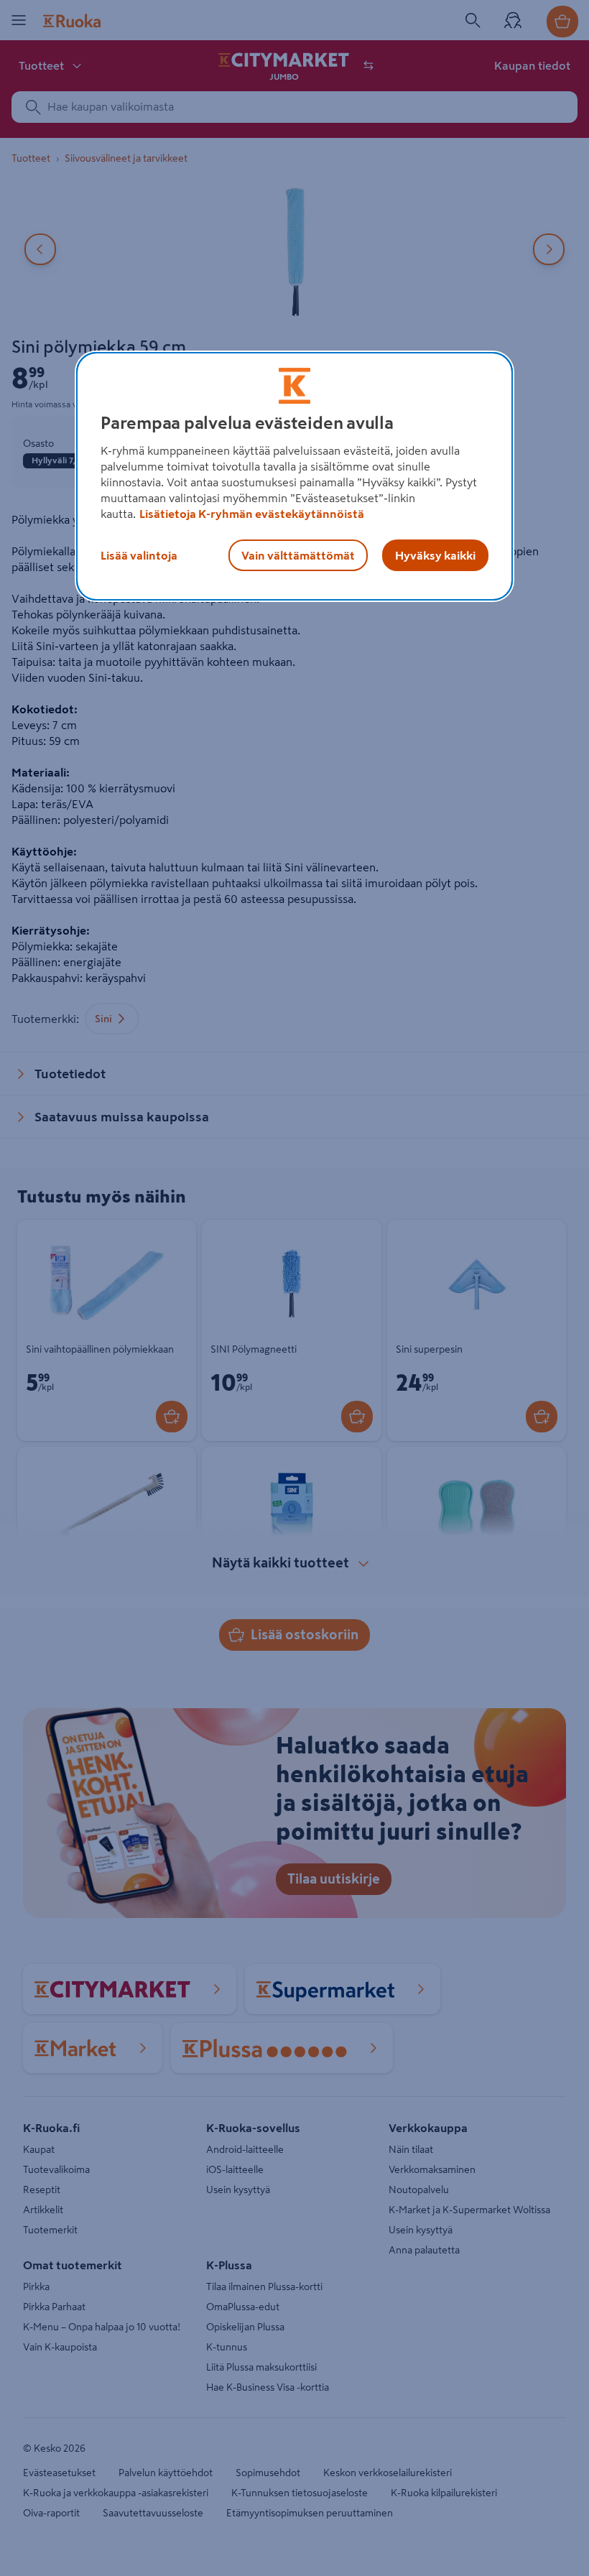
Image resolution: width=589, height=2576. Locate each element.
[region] (294, 476)
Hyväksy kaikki (435, 555)
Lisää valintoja (139, 555)
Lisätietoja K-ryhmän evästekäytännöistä (252, 514)
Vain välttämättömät (298, 555)
